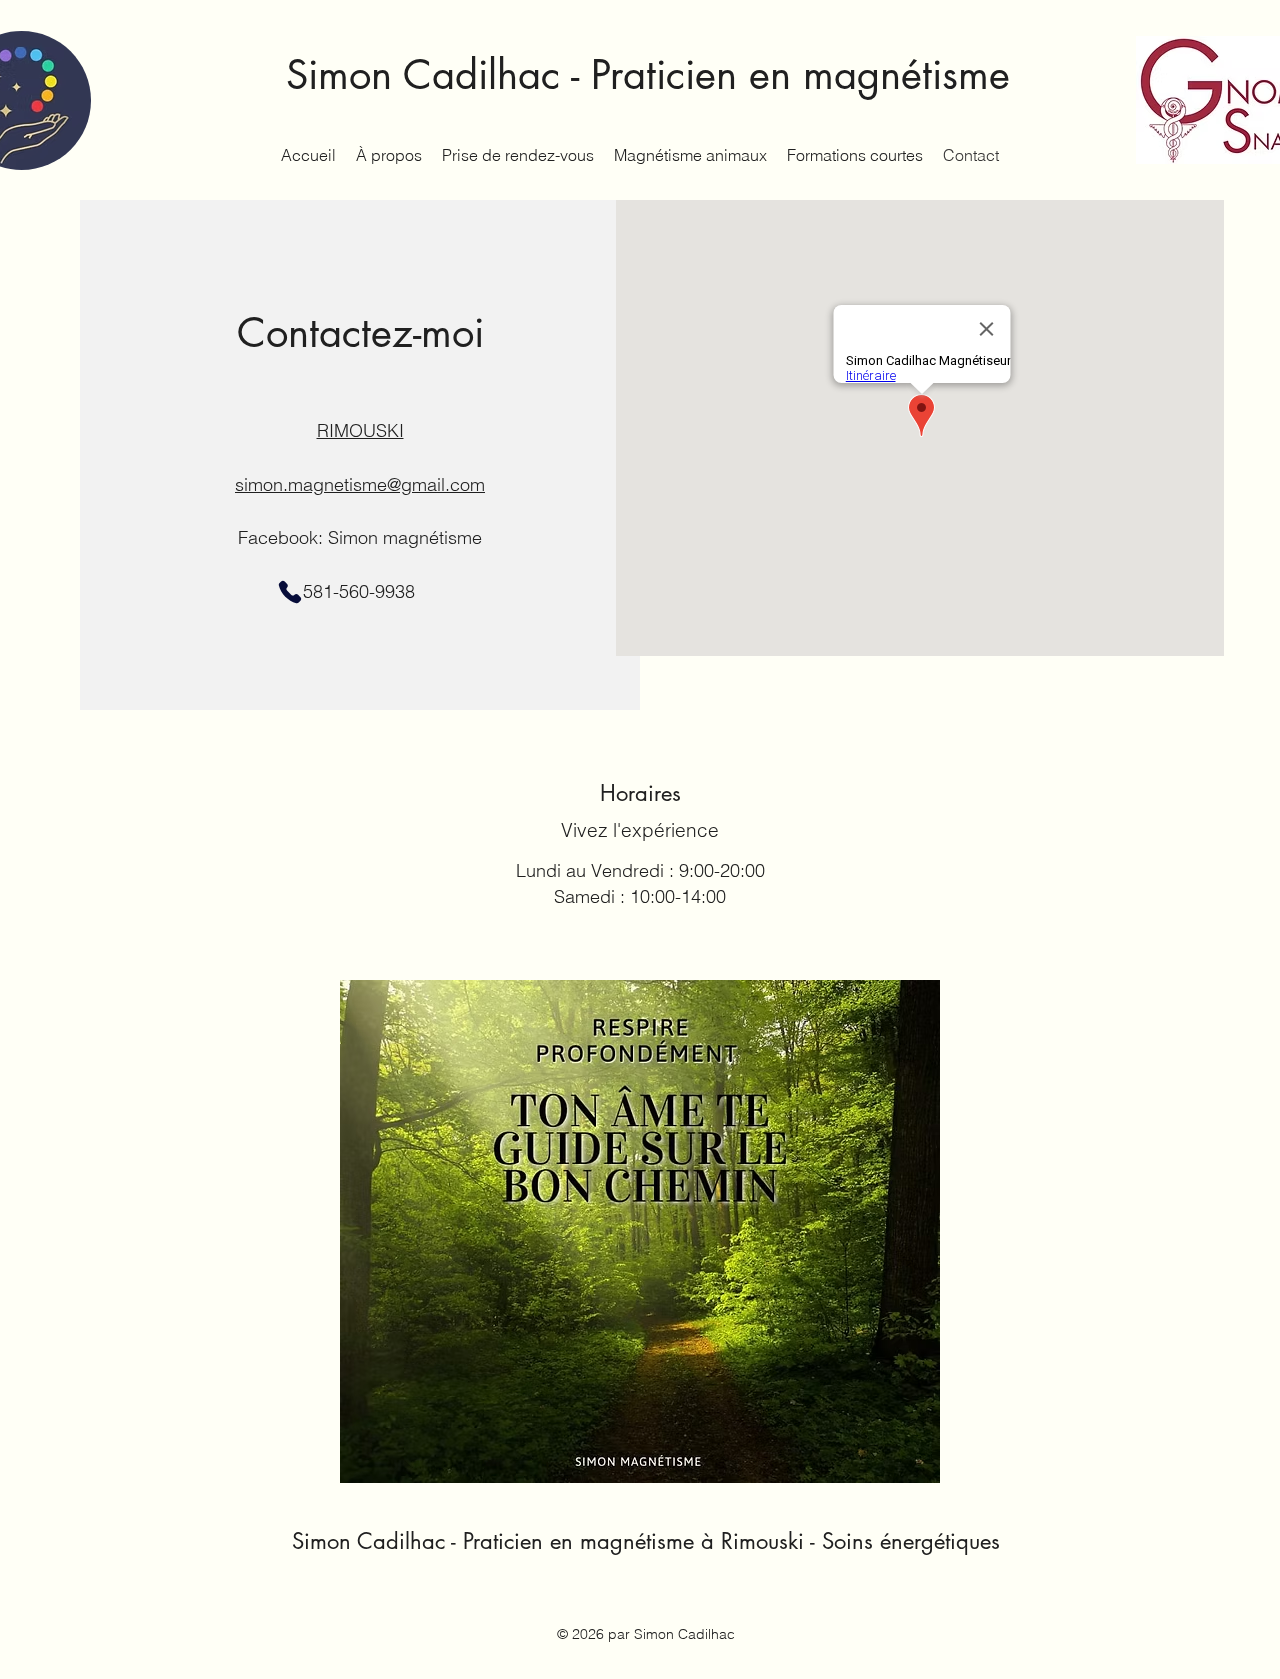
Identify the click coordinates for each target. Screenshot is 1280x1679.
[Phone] (290, 592)
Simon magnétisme (405, 537)
